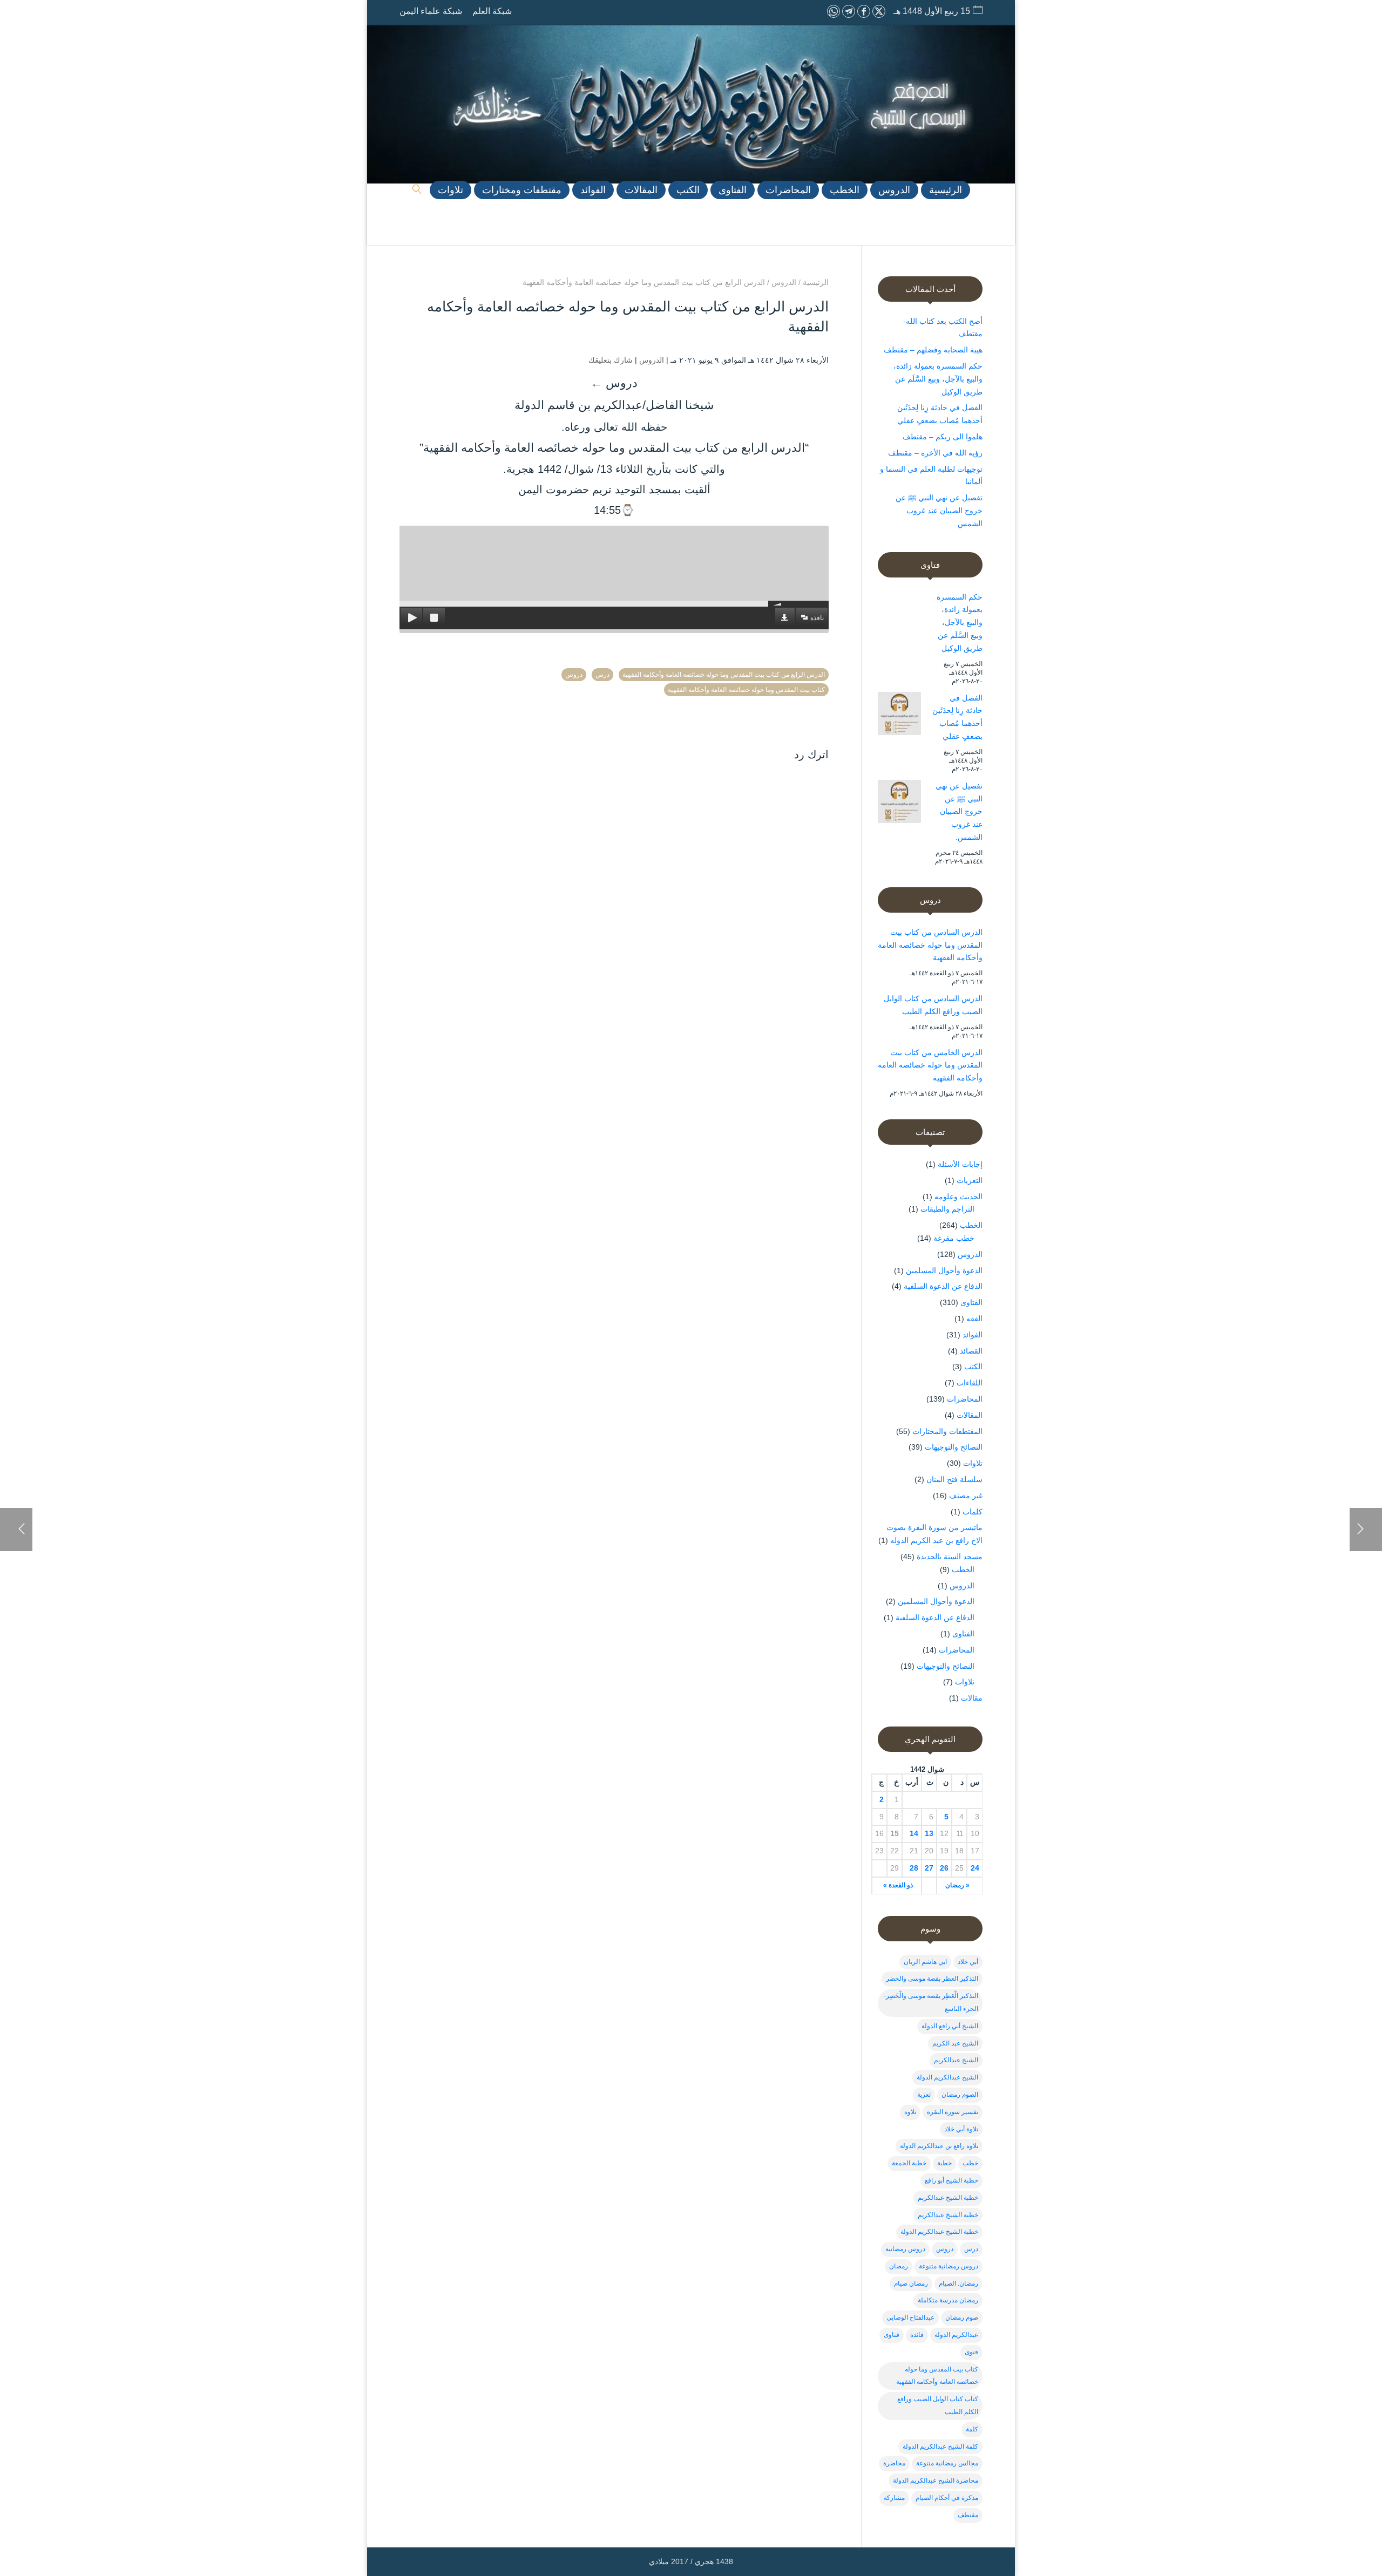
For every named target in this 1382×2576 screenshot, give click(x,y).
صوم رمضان (962, 2317)
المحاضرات (965, 1399)
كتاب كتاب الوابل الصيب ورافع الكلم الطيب (938, 2405)
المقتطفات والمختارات (947, 1431)
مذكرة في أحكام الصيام (947, 2498)
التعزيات (970, 1180)
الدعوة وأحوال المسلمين (944, 1270)
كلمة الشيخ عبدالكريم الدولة (940, 2446)
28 (914, 1868)
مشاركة (894, 2498)
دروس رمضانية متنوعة (949, 2266)
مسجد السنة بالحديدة (950, 1557)
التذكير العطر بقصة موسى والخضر (932, 1979)
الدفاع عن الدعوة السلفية (943, 1286)
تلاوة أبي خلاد (961, 2129)
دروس (574, 675)
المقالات (970, 1415)
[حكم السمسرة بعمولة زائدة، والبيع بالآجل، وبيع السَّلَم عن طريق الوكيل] (899, 615)
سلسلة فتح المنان (954, 1479)
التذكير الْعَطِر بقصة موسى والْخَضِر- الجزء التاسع (931, 2002)
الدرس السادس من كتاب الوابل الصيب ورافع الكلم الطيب (933, 1005)
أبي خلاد (968, 1962)
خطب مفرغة (954, 1238)
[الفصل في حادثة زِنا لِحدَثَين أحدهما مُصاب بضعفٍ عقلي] (899, 716)
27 (929, 1868)
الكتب (973, 1367)
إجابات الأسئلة (960, 1164)
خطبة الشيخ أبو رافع (951, 2180)
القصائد (971, 1351)
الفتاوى (971, 1302)
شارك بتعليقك (611, 360)
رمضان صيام (911, 2283)
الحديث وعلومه (958, 1197)
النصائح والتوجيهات (954, 1447)
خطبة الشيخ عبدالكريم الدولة (939, 2232)
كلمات (973, 1512)
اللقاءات (970, 1383)
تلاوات (973, 1463)
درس (602, 675)
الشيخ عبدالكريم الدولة (947, 2077)
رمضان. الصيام (958, 2283)
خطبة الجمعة (909, 2163)
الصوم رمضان (960, 2095)
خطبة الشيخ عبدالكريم (948, 2215)
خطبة (944, 2163)
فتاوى (892, 2335)
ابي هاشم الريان (925, 1962)
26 (944, 1868)
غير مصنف (966, 1496)
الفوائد (973, 1335)
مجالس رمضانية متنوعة (947, 2463)
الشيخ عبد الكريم (955, 2043)
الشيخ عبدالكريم (956, 2060)
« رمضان (957, 1885)
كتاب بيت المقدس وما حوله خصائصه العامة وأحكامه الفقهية (746, 690)
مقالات (972, 1698)
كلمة (972, 2429)
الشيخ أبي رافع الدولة (950, 2026)
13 (929, 1833)
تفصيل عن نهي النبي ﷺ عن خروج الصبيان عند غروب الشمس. (939, 511)
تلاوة (910, 2112)
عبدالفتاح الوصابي (910, 2317)
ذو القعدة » (898, 1885)
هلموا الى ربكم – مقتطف (943, 437)
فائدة (917, 2335)
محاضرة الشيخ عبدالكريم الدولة (936, 2480)
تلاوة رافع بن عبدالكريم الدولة (939, 2146)
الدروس (652, 360)
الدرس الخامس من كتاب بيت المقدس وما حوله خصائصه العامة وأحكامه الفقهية (930, 1065)
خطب (970, 2163)
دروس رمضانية (905, 2249)
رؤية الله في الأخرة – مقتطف (935, 453)
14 (914, 1833)
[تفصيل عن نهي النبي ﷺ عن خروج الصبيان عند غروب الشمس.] (899, 804)
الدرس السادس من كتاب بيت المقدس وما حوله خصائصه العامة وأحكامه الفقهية (930, 945)
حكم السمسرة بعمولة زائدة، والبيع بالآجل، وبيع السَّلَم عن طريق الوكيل (938, 379)
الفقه (974, 1318)
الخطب (971, 1225)
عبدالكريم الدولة (956, 2335)
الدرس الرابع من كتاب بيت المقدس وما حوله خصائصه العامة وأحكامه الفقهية (724, 675)
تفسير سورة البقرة (953, 2112)
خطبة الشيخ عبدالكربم (948, 2198)
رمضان (899, 2266)
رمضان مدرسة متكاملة (948, 2300)
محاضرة (894, 2463)
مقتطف (968, 2515)
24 (975, 1868)
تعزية (924, 2095)
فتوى (971, 2352)
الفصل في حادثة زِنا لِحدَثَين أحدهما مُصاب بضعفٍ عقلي (957, 717)
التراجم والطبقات (947, 1209)
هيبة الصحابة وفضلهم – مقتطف (933, 350)
